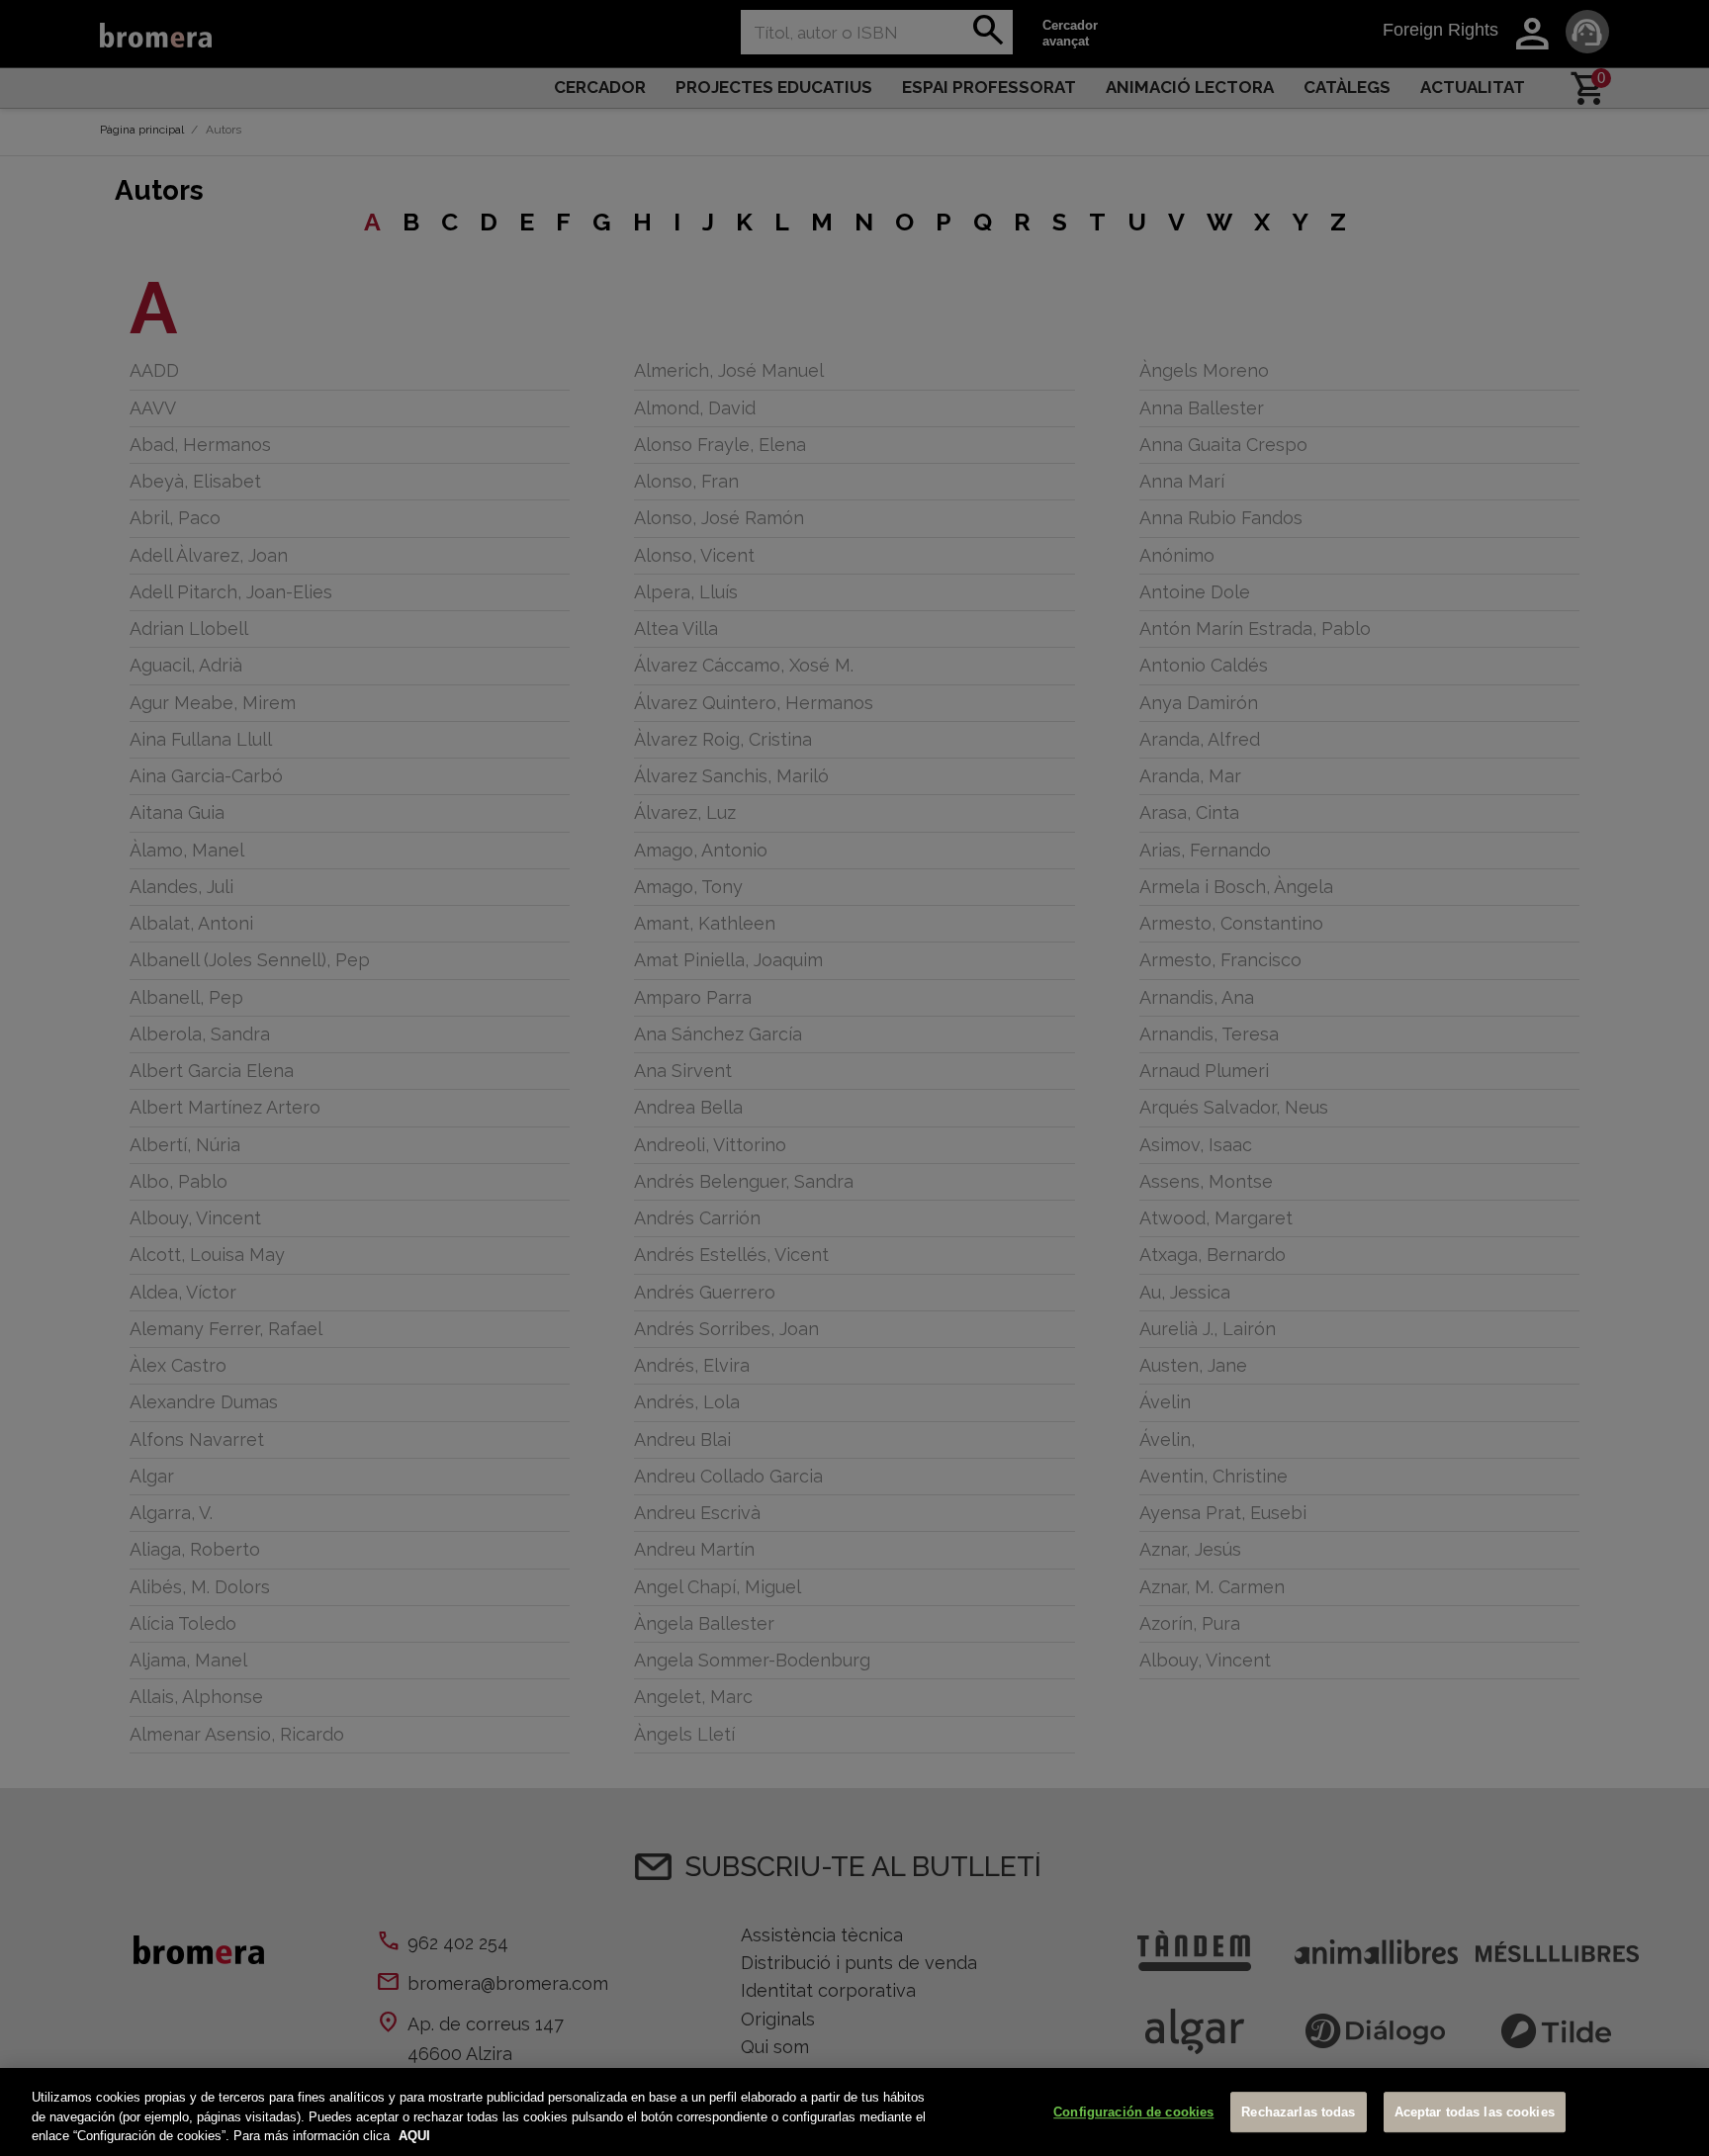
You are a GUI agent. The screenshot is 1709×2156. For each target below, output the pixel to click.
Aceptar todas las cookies (1475, 2112)
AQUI (414, 2136)
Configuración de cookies (1133, 2112)
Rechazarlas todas (1298, 2112)
